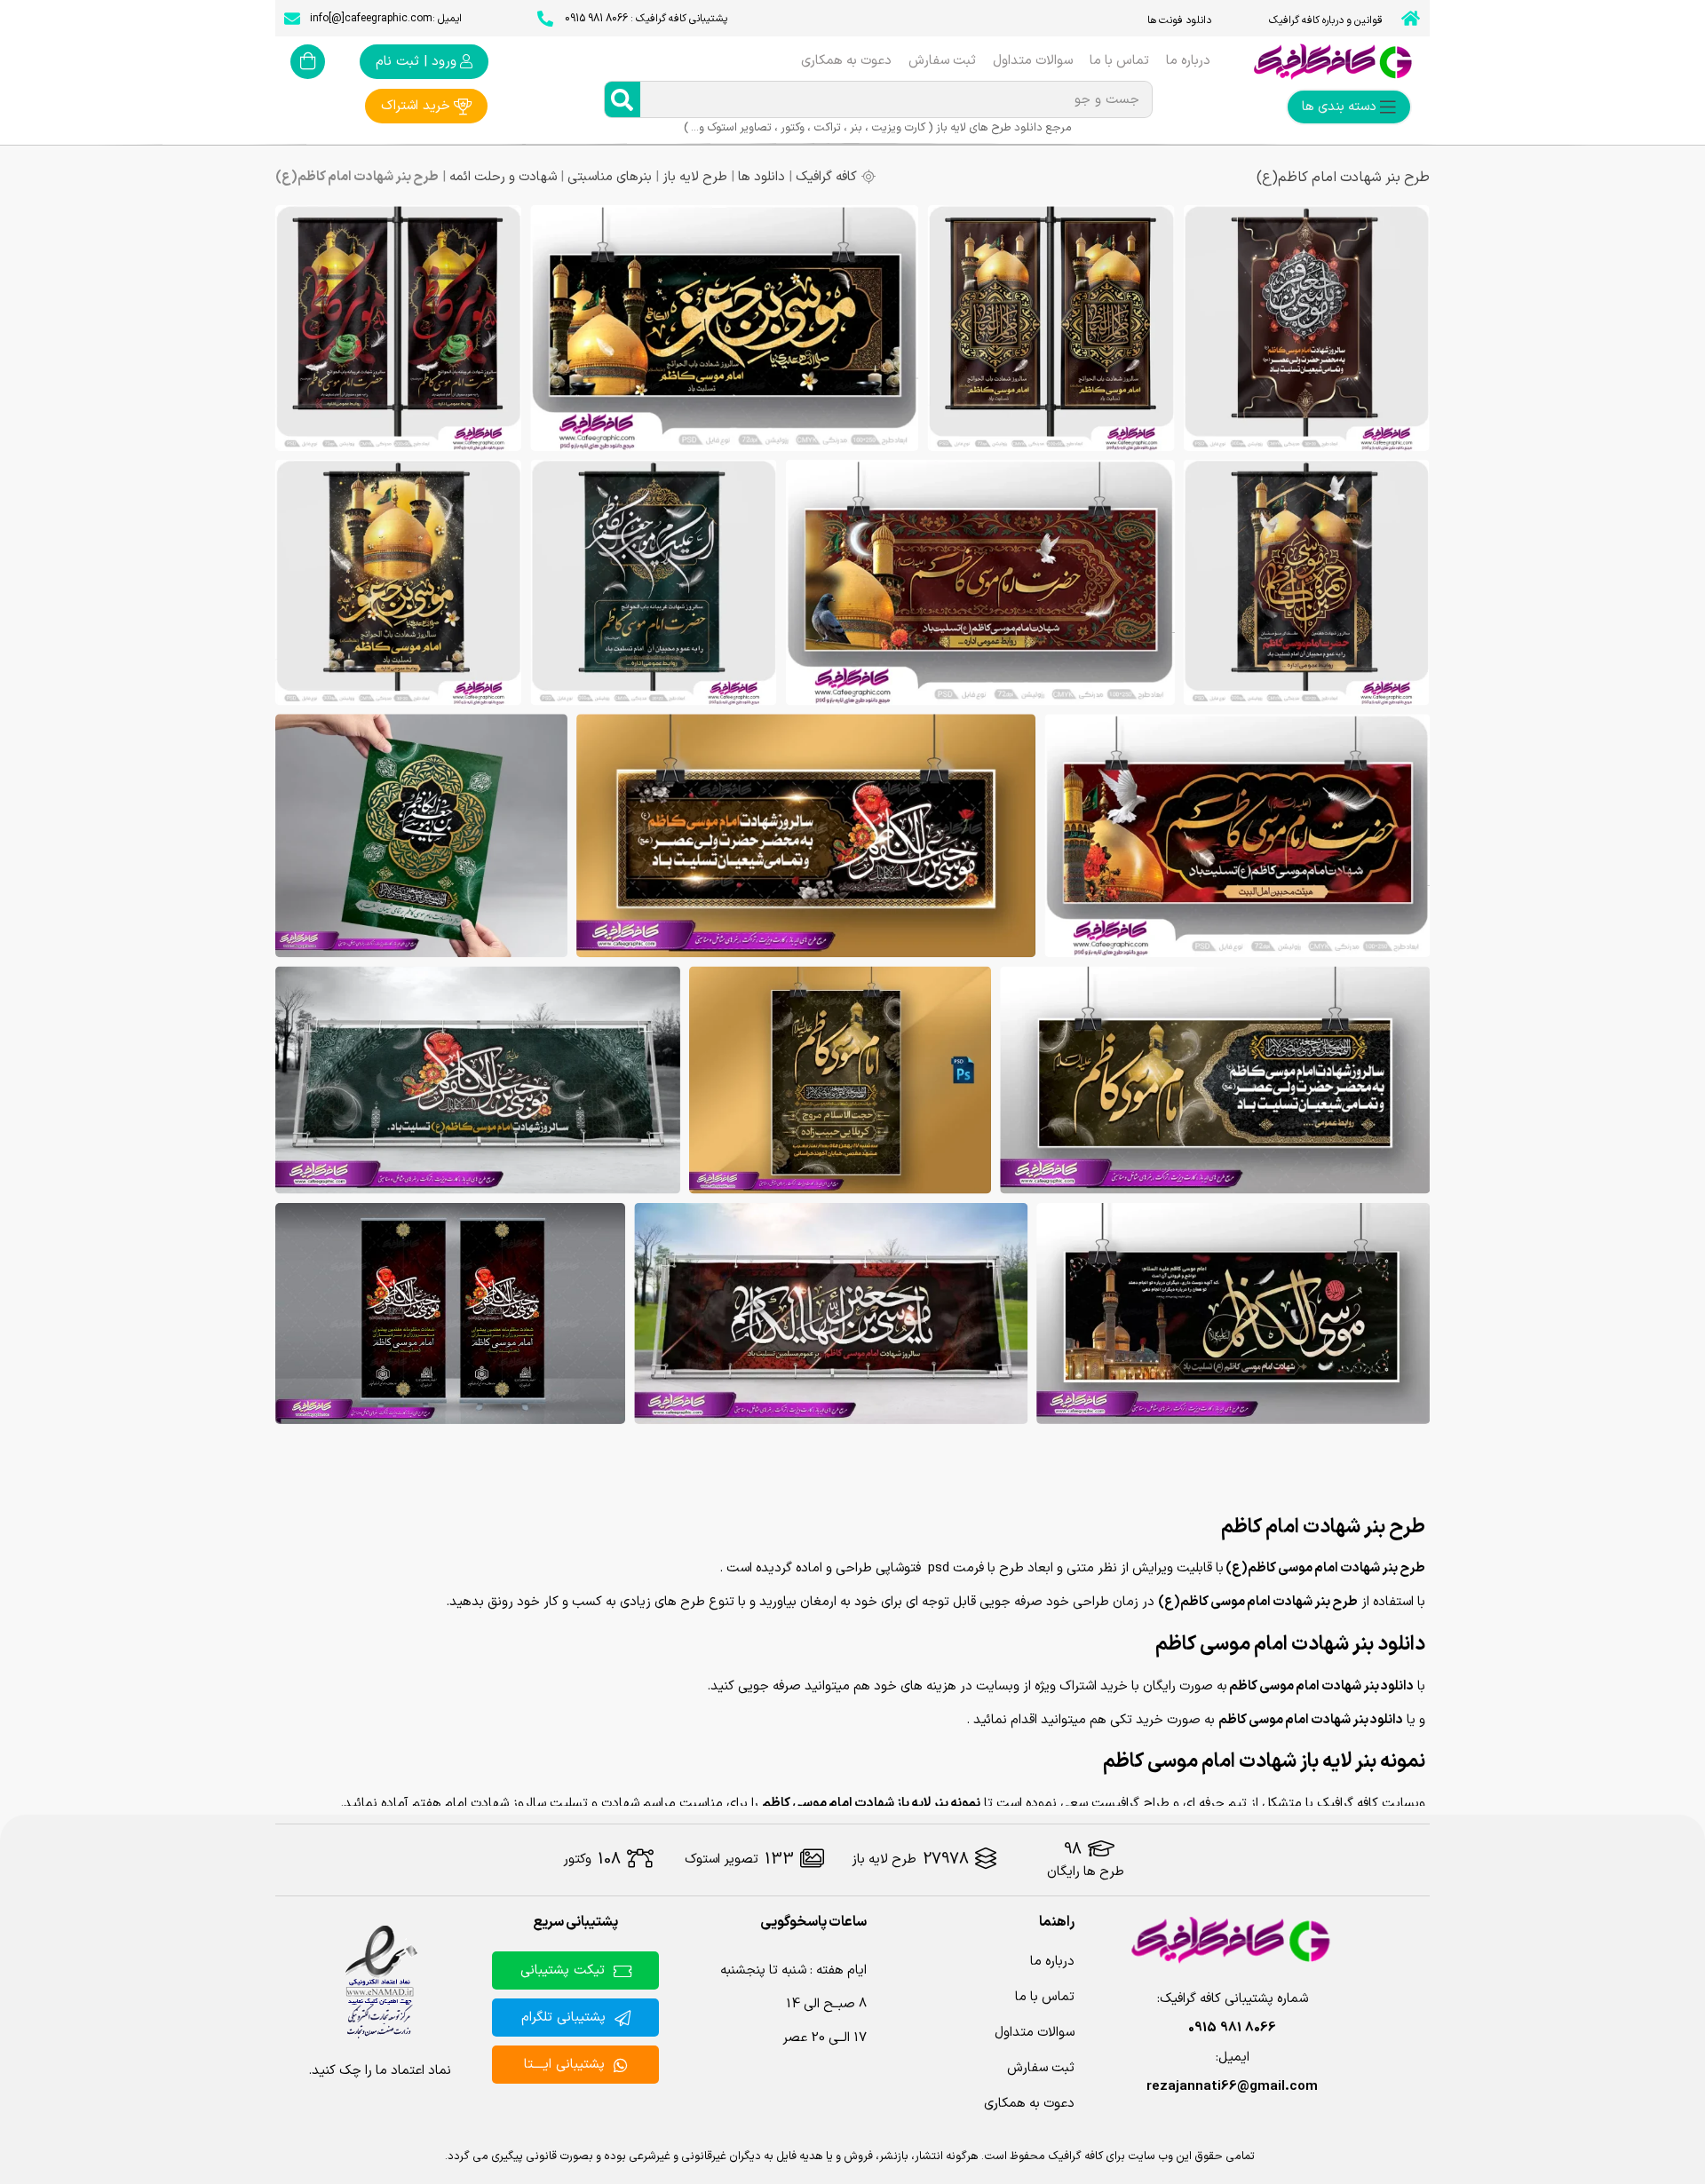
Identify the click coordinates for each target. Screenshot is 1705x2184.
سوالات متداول (1033, 61)
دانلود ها (761, 177)
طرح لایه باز (695, 177)
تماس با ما (1119, 61)
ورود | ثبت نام (416, 62)
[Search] (623, 99)
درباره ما (1188, 61)
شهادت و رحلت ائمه (503, 177)
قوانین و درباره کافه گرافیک (1326, 20)
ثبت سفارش (942, 61)
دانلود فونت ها (1179, 20)
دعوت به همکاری (846, 61)
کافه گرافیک (826, 177)
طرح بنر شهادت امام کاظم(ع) (1343, 178)
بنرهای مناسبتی (610, 177)
